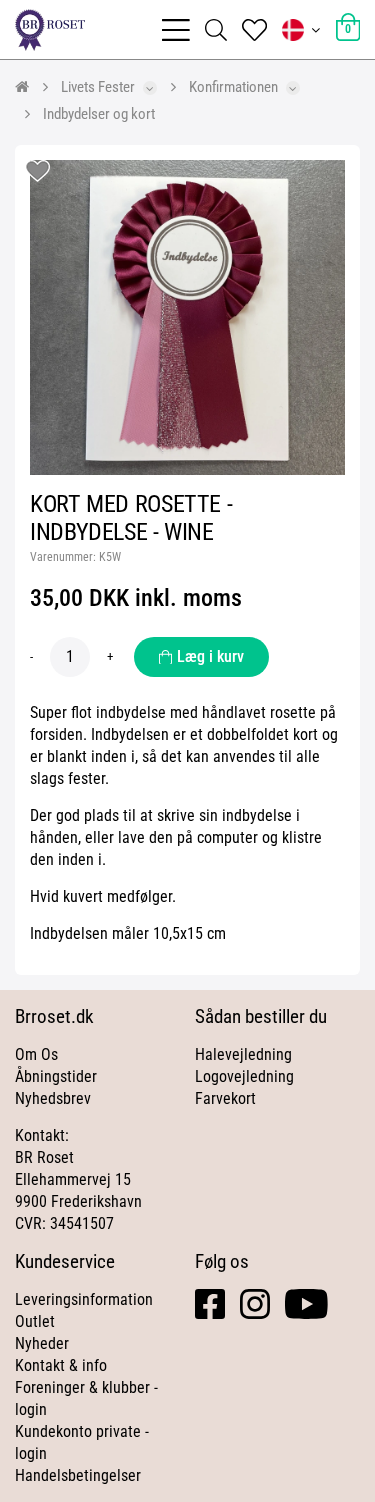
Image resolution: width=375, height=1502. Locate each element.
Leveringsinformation (84, 1299)
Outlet (35, 1321)
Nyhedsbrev (53, 1098)
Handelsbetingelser (78, 1475)
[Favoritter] (254, 30)
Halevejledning (243, 1054)
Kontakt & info (61, 1365)
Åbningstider (56, 1076)
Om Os (36, 1054)
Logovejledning (244, 1076)
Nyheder (42, 1343)
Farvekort (225, 1098)
